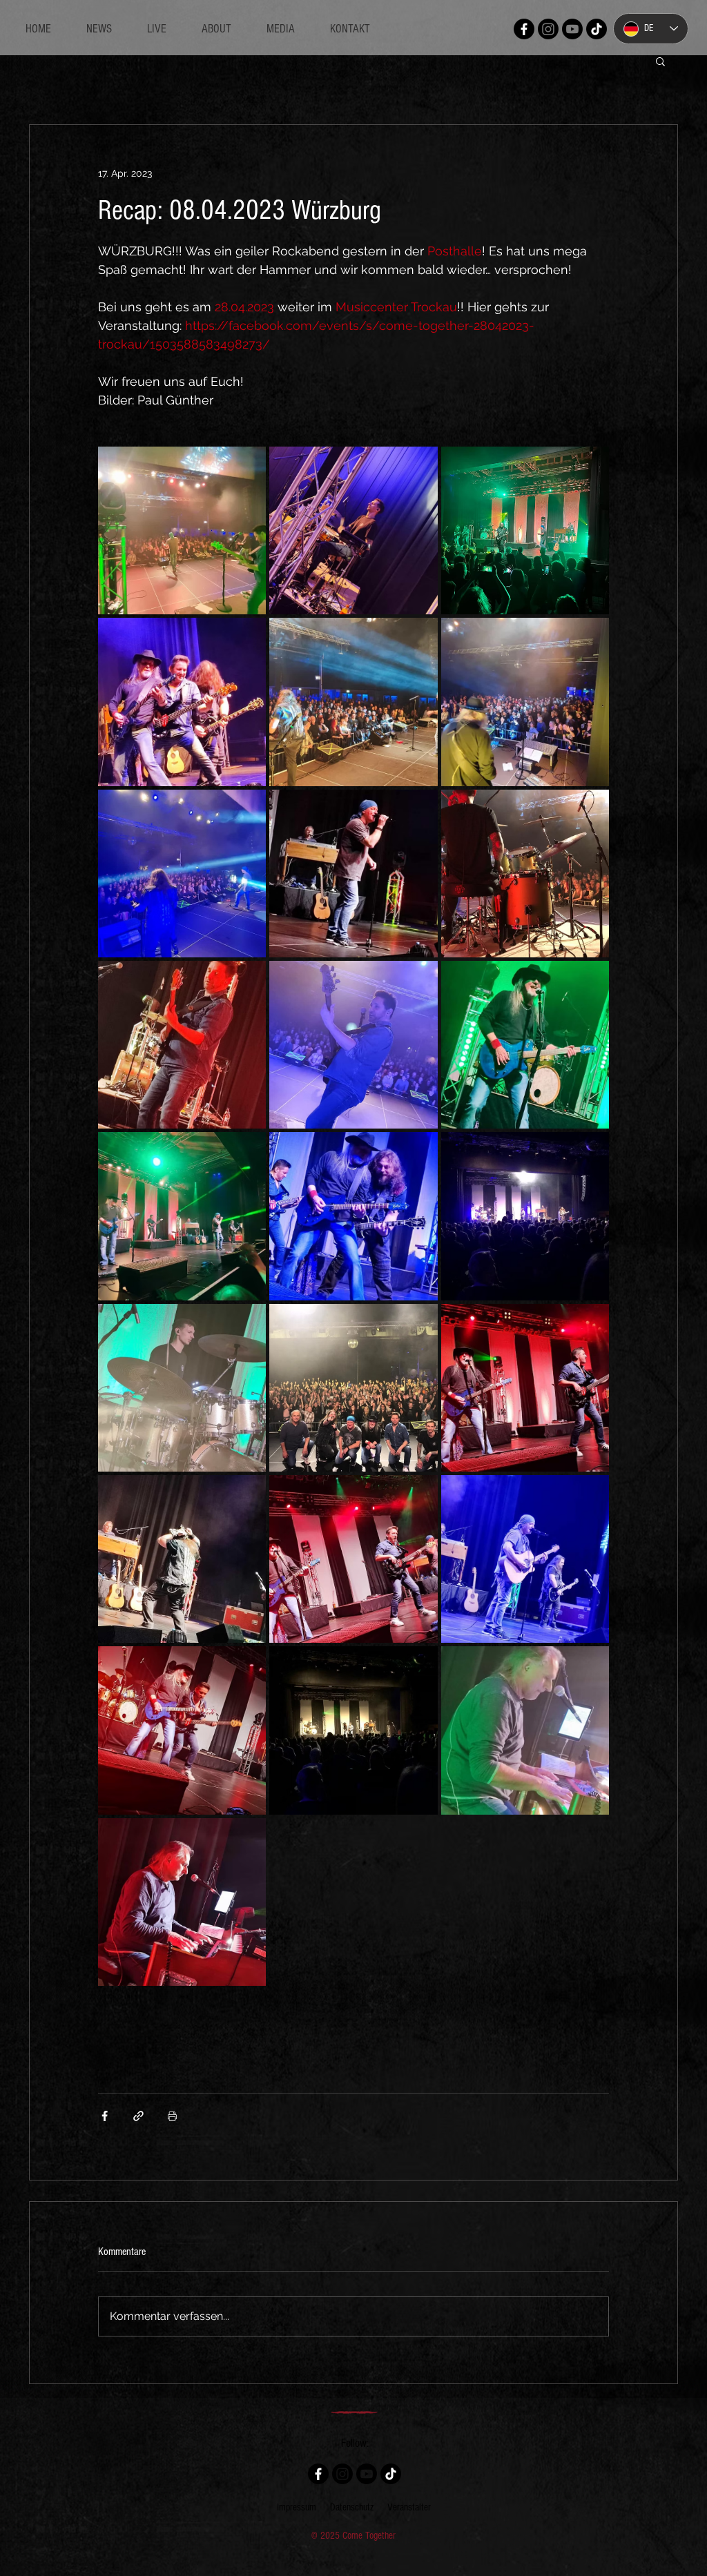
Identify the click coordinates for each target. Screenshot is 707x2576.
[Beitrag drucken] (172, 2116)
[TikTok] (597, 29)
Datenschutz (352, 2507)
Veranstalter (409, 2507)
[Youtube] (572, 29)
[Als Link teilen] (138, 2116)
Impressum (297, 2507)
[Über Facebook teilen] (105, 2116)
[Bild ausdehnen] (182, 530)
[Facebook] (524, 29)
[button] (660, 61)
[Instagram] (548, 29)
